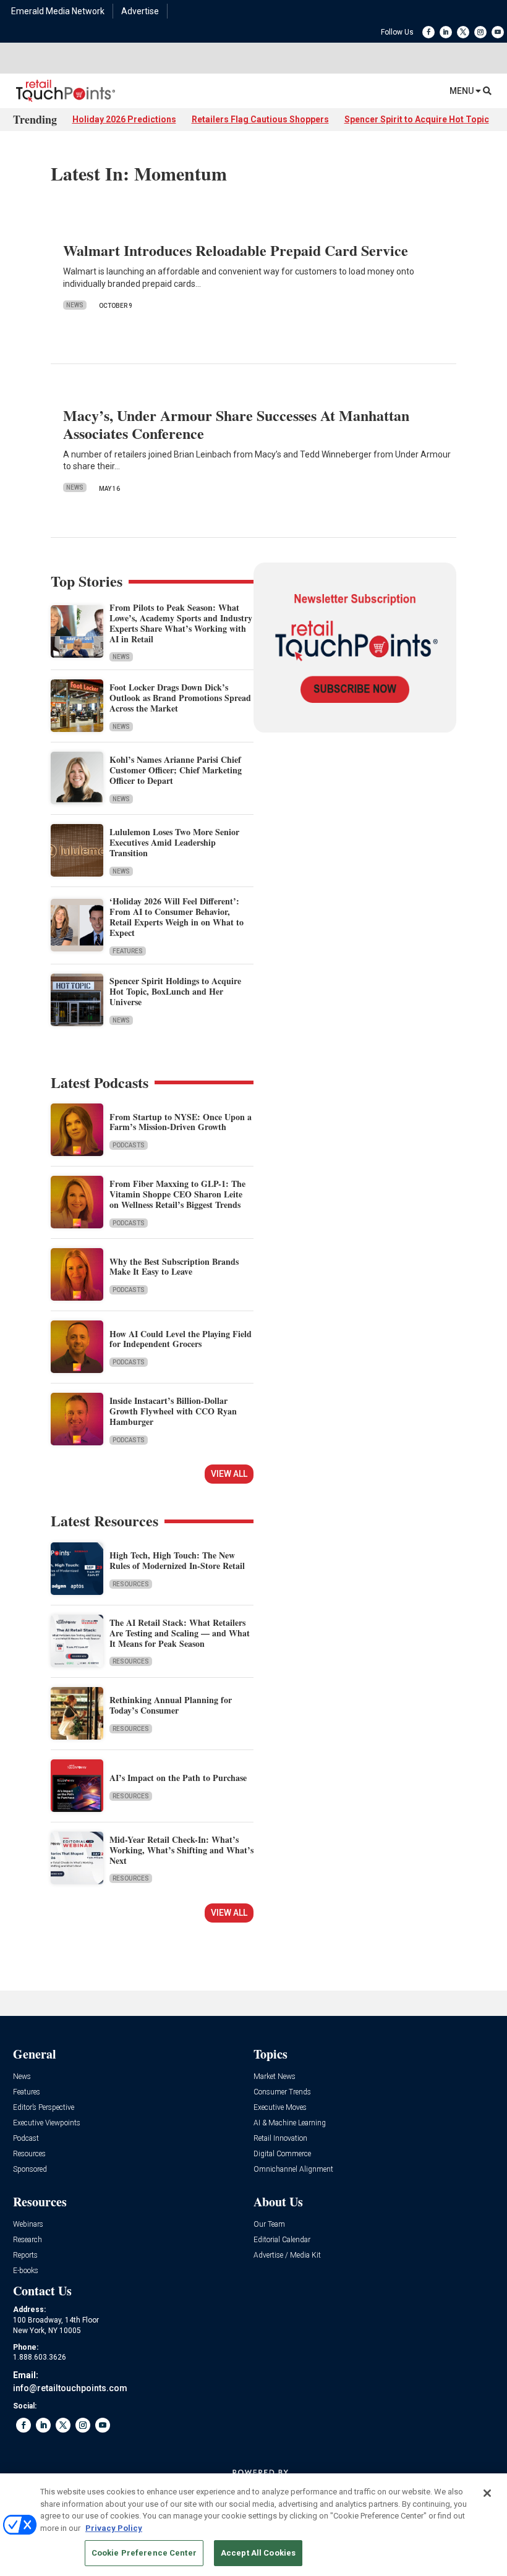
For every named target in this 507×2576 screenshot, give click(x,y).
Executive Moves (280, 2108)
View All (229, 1474)
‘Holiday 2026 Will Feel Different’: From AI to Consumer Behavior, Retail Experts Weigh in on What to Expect (177, 916)
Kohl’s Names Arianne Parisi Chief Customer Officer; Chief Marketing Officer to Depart (176, 770)
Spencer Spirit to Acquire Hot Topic (417, 119)
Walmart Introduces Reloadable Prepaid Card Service (236, 250)
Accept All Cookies (258, 2553)
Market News (275, 2077)
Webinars (28, 2225)
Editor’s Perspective (44, 2108)
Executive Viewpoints (47, 2123)
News (75, 305)
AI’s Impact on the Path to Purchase (178, 1778)
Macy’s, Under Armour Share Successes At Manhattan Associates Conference (236, 424)
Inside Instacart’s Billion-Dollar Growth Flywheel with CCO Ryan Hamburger (173, 1411)
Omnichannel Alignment (293, 2170)
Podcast (26, 2139)
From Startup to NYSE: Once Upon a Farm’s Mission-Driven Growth (181, 1122)
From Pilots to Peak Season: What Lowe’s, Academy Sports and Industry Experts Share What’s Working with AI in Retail (181, 623)
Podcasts (129, 1145)
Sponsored (30, 2170)
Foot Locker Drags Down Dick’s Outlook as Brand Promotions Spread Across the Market (180, 698)
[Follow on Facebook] (428, 32)
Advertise (140, 11)
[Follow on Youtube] (498, 32)
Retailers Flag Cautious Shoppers (260, 119)
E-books (26, 2271)
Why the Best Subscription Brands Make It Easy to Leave (174, 1267)
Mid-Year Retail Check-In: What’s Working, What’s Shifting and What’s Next (181, 1850)
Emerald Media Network (58, 11)
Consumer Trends (282, 2092)
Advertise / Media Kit (287, 2255)
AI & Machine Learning (290, 2123)
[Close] (487, 2493)
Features (128, 951)
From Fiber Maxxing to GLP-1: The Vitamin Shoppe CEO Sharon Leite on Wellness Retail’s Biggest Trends (177, 1194)
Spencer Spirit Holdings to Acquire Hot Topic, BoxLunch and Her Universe (175, 991)
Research (28, 2240)
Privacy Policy (114, 2528)
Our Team (269, 2225)
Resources (131, 1584)
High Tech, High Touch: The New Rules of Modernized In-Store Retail (177, 1560)
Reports (25, 2255)
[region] (253, 2525)
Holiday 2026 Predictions (124, 119)
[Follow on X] (463, 32)
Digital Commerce (282, 2154)
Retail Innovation (280, 2139)
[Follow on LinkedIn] (446, 32)
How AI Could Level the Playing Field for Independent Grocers (181, 1339)
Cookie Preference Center (144, 2553)
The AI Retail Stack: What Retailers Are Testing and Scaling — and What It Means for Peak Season (180, 1633)
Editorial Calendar (282, 2240)
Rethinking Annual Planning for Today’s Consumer (171, 1705)
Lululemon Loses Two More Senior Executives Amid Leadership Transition (174, 842)
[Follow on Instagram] (480, 32)
